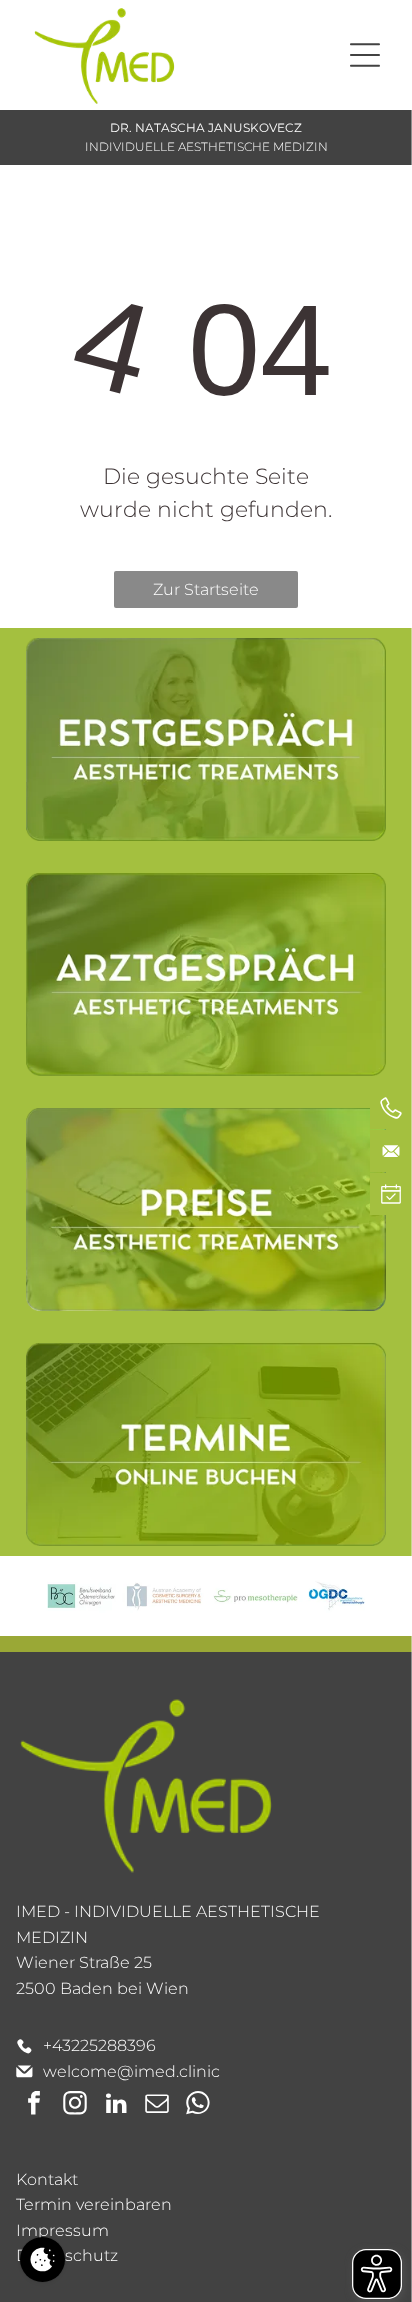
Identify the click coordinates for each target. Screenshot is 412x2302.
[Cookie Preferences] (42, 2259)
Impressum (62, 2230)
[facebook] (34, 2105)
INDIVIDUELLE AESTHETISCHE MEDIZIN (206, 146)
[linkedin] (116, 2105)
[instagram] (75, 2105)
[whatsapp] (198, 2105)
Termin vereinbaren (94, 2204)
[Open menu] (365, 55)
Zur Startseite (206, 589)
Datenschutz (67, 2255)
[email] (157, 2105)
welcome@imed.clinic (131, 2071)
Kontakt (47, 2179)
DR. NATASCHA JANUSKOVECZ (206, 127)
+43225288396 (99, 2045)
